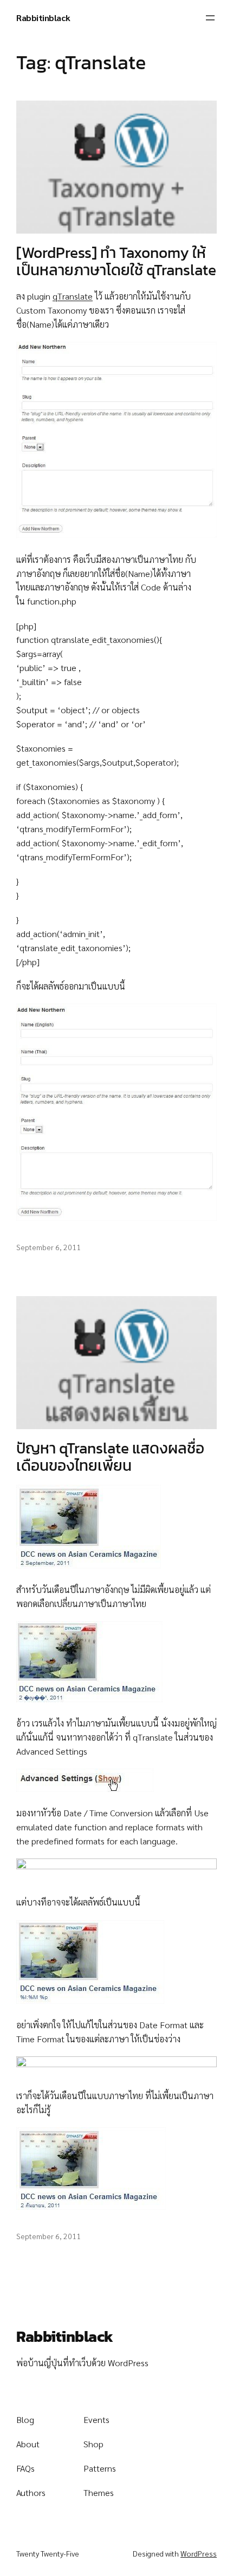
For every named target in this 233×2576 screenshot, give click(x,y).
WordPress (199, 2553)
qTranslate (73, 296)
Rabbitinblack (43, 18)
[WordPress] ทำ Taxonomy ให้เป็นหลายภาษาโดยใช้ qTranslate (116, 261)
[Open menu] (210, 18)
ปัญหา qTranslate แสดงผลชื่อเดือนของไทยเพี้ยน (110, 1457)
